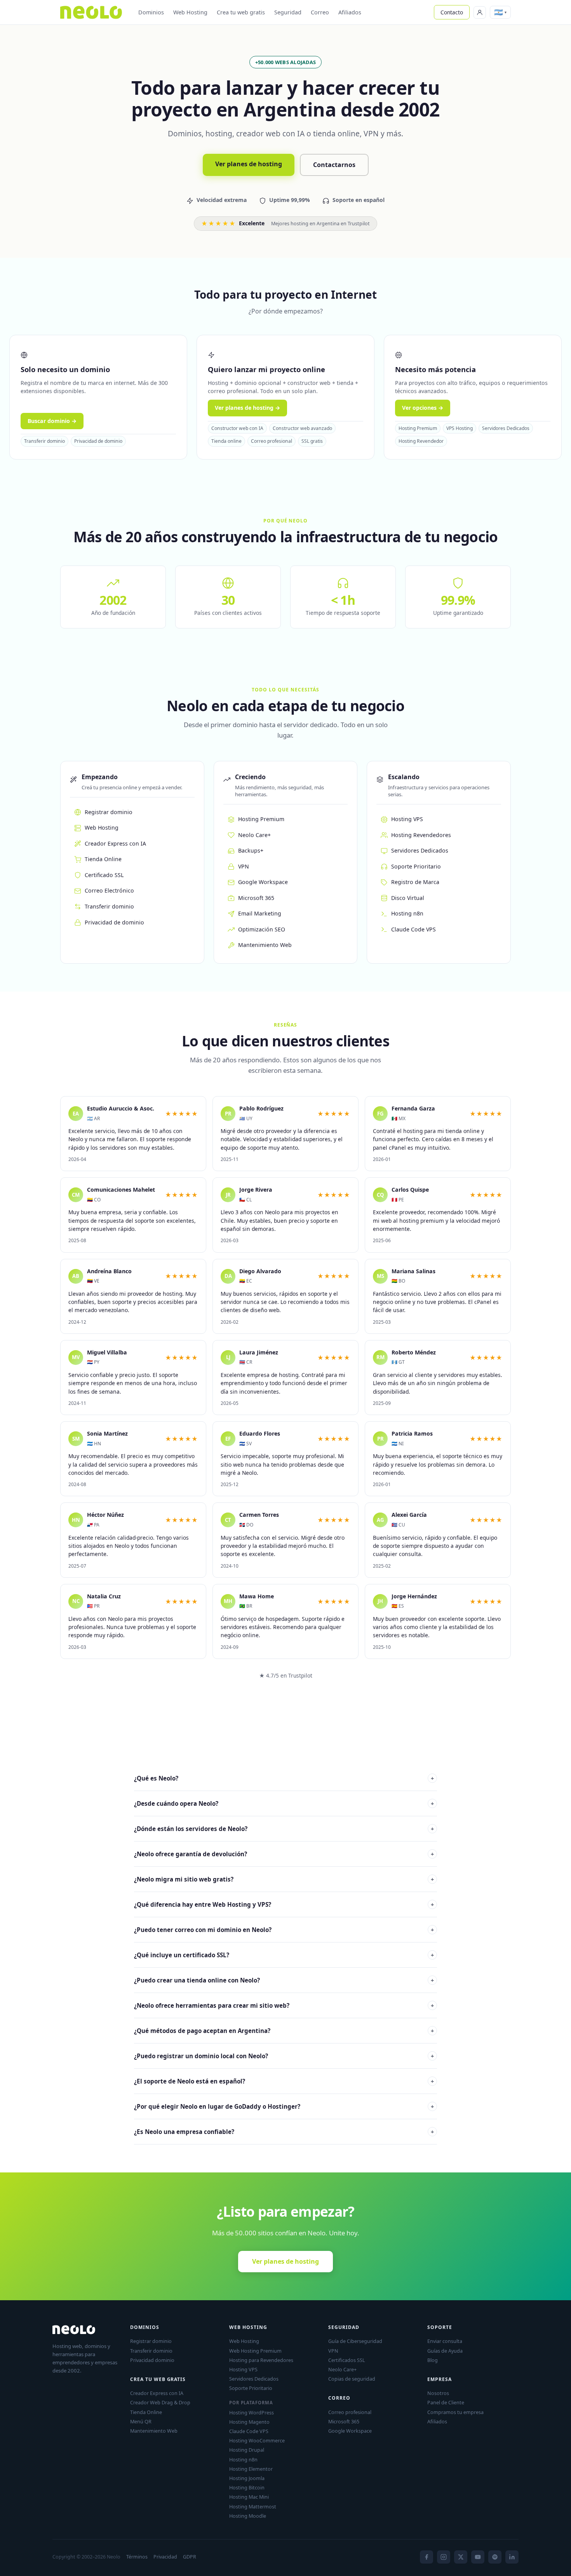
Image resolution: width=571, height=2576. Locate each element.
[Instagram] (444, 2557)
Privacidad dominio (152, 2360)
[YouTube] (478, 2557)
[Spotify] (495, 2557)
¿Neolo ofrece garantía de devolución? (284, 1854)
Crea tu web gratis (241, 12)
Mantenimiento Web (265, 945)
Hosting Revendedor (421, 441)
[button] (500, 12)
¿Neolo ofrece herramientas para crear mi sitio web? (284, 2005)
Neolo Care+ (254, 835)
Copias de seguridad (352, 2379)
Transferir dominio (44, 441)
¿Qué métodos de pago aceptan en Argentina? (284, 2031)
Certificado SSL (104, 875)
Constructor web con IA (237, 428)
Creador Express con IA (115, 843)
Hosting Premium (418, 428)
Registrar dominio (109, 812)
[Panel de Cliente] (480, 12)
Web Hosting (190, 12)
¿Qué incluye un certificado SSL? (284, 1955)
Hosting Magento (249, 2422)
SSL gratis (312, 441)
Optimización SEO (262, 929)
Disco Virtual (408, 898)
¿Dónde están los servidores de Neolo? (284, 1829)
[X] (461, 2557)
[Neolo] (91, 12)
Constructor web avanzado (302, 428)
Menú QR (141, 2421)
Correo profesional (272, 441)
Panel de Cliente (446, 2402)
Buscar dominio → (52, 421)
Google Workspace (263, 882)
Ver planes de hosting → (247, 408)
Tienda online (226, 441)
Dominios (151, 12)
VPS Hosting (460, 428)
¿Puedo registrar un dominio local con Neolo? (284, 2056)
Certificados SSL (347, 2360)
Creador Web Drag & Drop (160, 2402)
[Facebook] (427, 2557)
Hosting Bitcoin (247, 2487)
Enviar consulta (445, 2341)
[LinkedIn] (512, 2557)
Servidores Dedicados (506, 428)
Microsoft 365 (256, 898)
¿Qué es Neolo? (284, 1778)
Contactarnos (334, 165)
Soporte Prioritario (416, 866)
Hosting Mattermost (253, 2506)
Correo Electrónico (109, 890)
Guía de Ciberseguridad (355, 2341)
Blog (433, 2360)
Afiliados (350, 12)
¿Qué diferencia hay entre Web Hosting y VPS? (284, 1904)
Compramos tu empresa (455, 2412)
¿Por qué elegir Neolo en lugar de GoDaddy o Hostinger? (284, 2106)
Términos (137, 2557)
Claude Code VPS (413, 929)
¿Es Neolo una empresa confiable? (284, 2132)
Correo (320, 12)
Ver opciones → (423, 408)
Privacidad (165, 2557)
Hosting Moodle (248, 2516)
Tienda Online (103, 859)
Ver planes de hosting (249, 164)
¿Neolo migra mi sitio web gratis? (284, 1879)
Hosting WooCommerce (257, 2440)
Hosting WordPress (252, 2412)
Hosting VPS (407, 819)
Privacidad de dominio (98, 441)
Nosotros (438, 2393)
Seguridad (288, 12)
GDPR (190, 2557)
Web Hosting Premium (255, 2351)
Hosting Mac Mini (249, 2497)
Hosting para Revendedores (261, 2360)
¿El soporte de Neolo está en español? (284, 2081)
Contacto (452, 12)
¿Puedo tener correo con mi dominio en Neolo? (284, 1930)
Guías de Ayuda (445, 2351)
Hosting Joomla (247, 2478)
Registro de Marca (415, 882)
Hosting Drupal (247, 2450)
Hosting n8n (407, 913)
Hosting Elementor (251, 2469)
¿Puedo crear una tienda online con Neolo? (284, 1980)
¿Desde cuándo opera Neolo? (284, 1803)
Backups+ (251, 850)
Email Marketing (260, 913)
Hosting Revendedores (421, 835)
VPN (244, 866)
